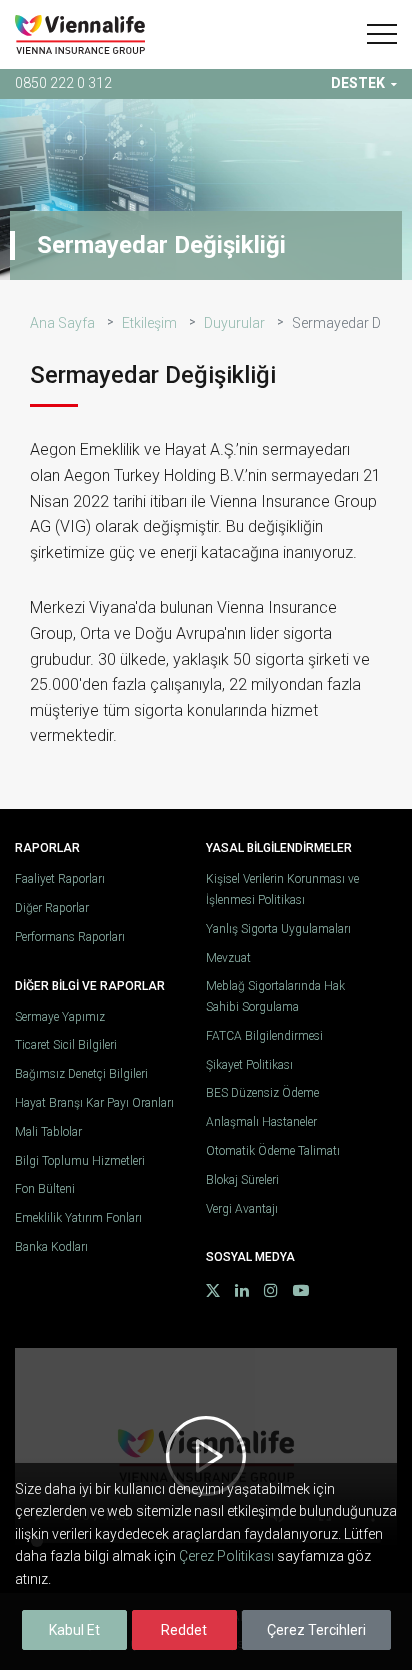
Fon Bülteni (45, 1189)
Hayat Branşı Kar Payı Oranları (94, 1103)
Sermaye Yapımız (60, 1017)
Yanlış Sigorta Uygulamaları (278, 929)
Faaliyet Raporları (60, 879)
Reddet (184, 1630)
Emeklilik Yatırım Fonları (78, 1218)
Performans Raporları (70, 937)
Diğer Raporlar (52, 908)
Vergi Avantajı (242, 1209)
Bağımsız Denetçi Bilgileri (81, 1074)
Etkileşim (149, 323)
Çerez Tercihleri (316, 1630)
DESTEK (358, 83)
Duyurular (234, 323)
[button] (382, 34)
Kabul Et (74, 1630)
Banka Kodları (51, 1247)
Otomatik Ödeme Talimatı (273, 1151)
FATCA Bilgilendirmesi (264, 1036)
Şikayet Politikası (249, 1065)
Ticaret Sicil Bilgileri (66, 1045)
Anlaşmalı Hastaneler (261, 1122)
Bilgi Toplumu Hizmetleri (80, 1161)
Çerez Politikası (226, 1556)
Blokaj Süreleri (242, 1180)
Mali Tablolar (48, 1132)
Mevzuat (228, 958)
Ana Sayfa (62, 323)
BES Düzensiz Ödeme (262, 1093)
